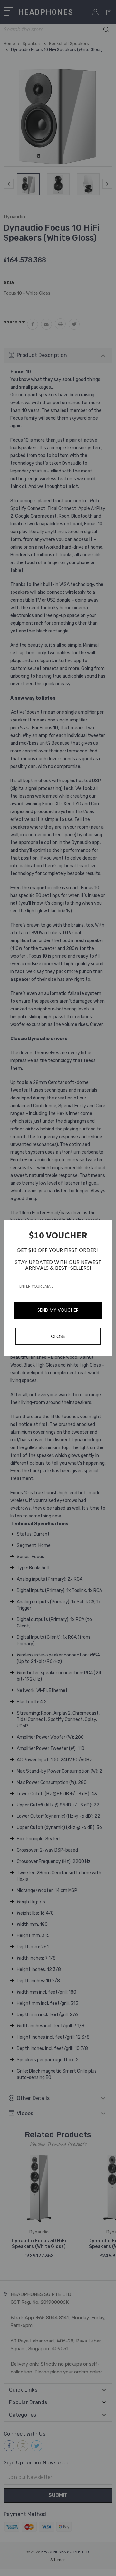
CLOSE (58, 1336)
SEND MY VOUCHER (58, 1310)
